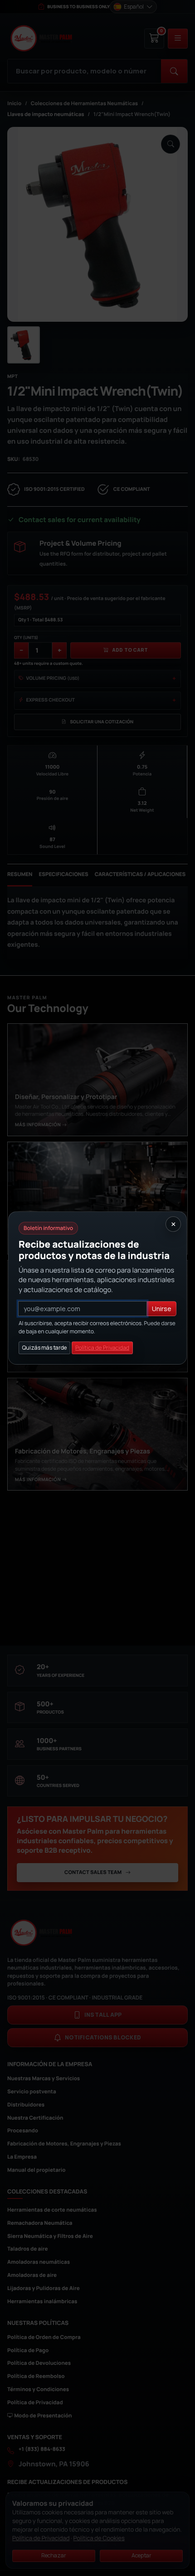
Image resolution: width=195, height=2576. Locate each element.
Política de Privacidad (102, 1348)
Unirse (162, 1309)
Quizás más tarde (44, 1348)
